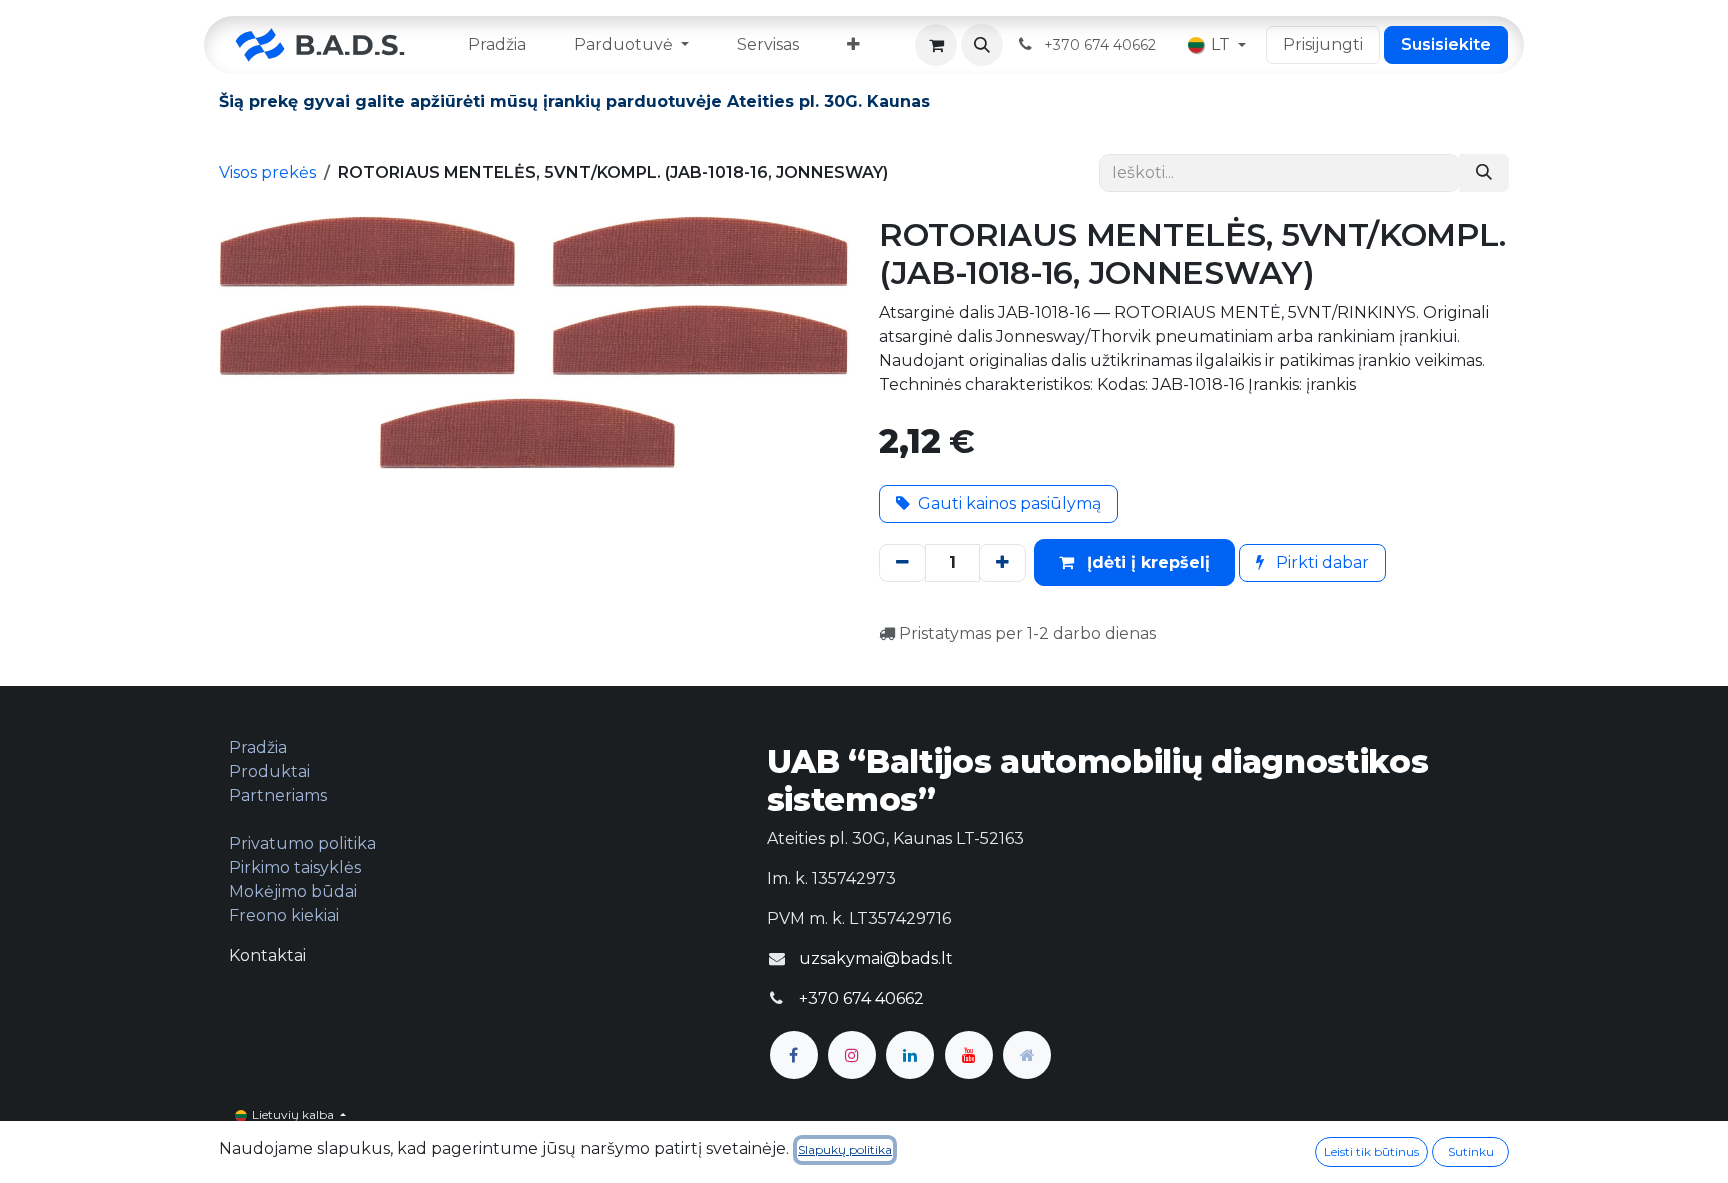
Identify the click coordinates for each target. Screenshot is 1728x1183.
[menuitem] (497, 45)
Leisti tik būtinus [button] (1371, 1151)
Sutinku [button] (1471, 1151)
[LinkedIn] (910, 1055)
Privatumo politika (302, 843)
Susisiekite (1446, 44)
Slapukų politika (845, 1149)
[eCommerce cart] (936, 45)
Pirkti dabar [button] (1320, 562)
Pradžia (258, 747)
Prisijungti (1323, 44)
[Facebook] (794, 1055)
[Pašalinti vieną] (902, 563)
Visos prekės (267, 172)
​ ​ (1102, 44)
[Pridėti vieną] (1002, 563)
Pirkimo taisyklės (295, 867)
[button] (982, 45)
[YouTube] (969, 1055)
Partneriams (278, 795)
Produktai (269, 771)
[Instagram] (852, 1055)
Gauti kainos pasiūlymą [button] (1009, 503)
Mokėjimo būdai (293, 891)
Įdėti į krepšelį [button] (1146, 562)
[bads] (1027, 1055)
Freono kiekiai (284, 915)
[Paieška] (1484, 173)
